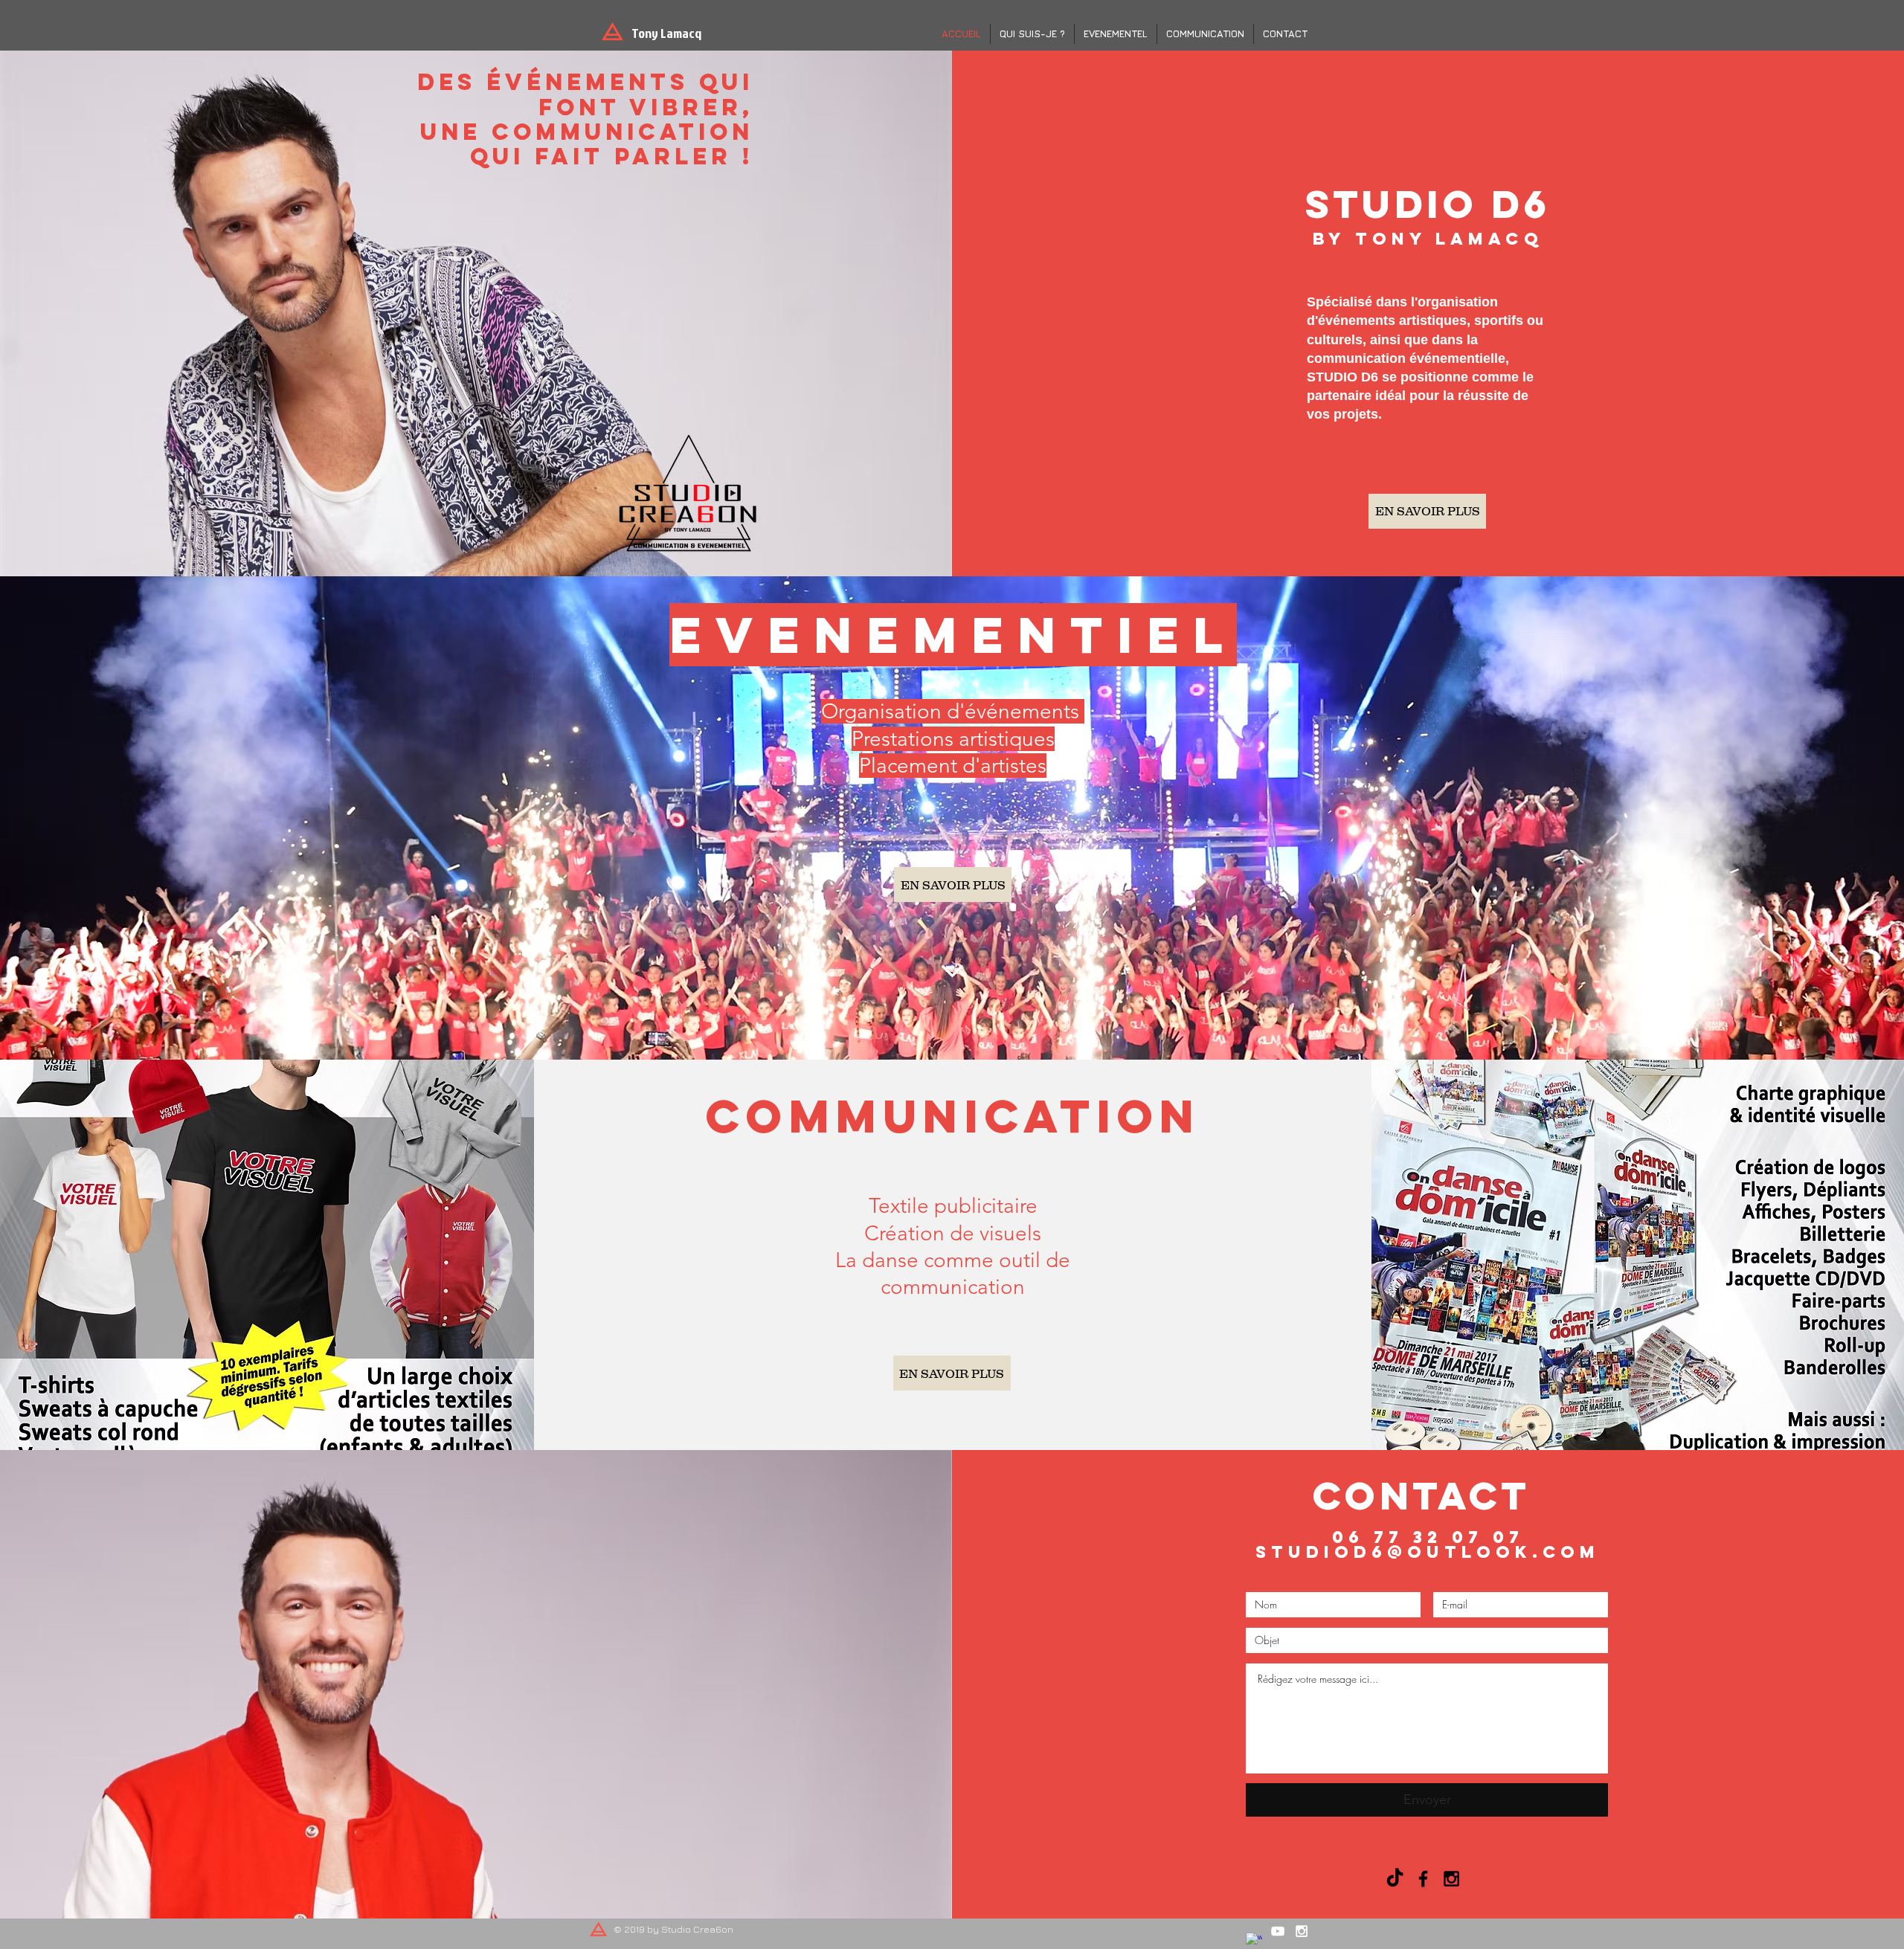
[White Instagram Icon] (1302, 1931)
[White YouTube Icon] (1278, 1931)
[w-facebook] (1254, 1941)
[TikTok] (1395, 1879)
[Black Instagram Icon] (1451, 1879)
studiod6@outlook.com (1428, 1552)
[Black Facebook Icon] (1423, 1879)
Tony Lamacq (666, 33)
